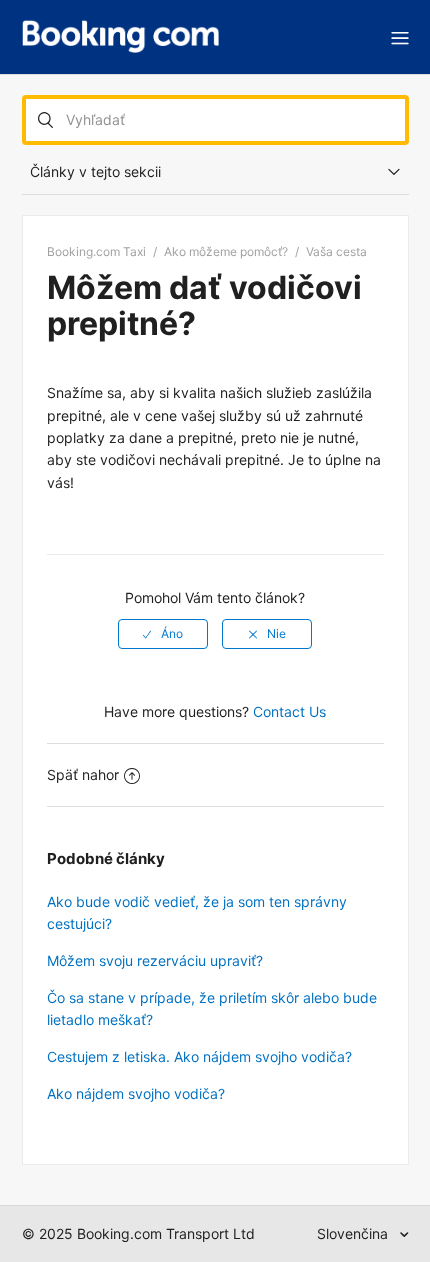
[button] (400, 37)
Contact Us (289, 711)
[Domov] (121, 37)
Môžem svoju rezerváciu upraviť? (155, 960)
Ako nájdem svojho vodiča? (136, 1093)
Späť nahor (83, 774)
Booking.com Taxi (96, 251)
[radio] (163, 634)
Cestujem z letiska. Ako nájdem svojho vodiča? (199, 1056)
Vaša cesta (336, 251)
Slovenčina (354, 1233)
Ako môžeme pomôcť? (226, 251)
